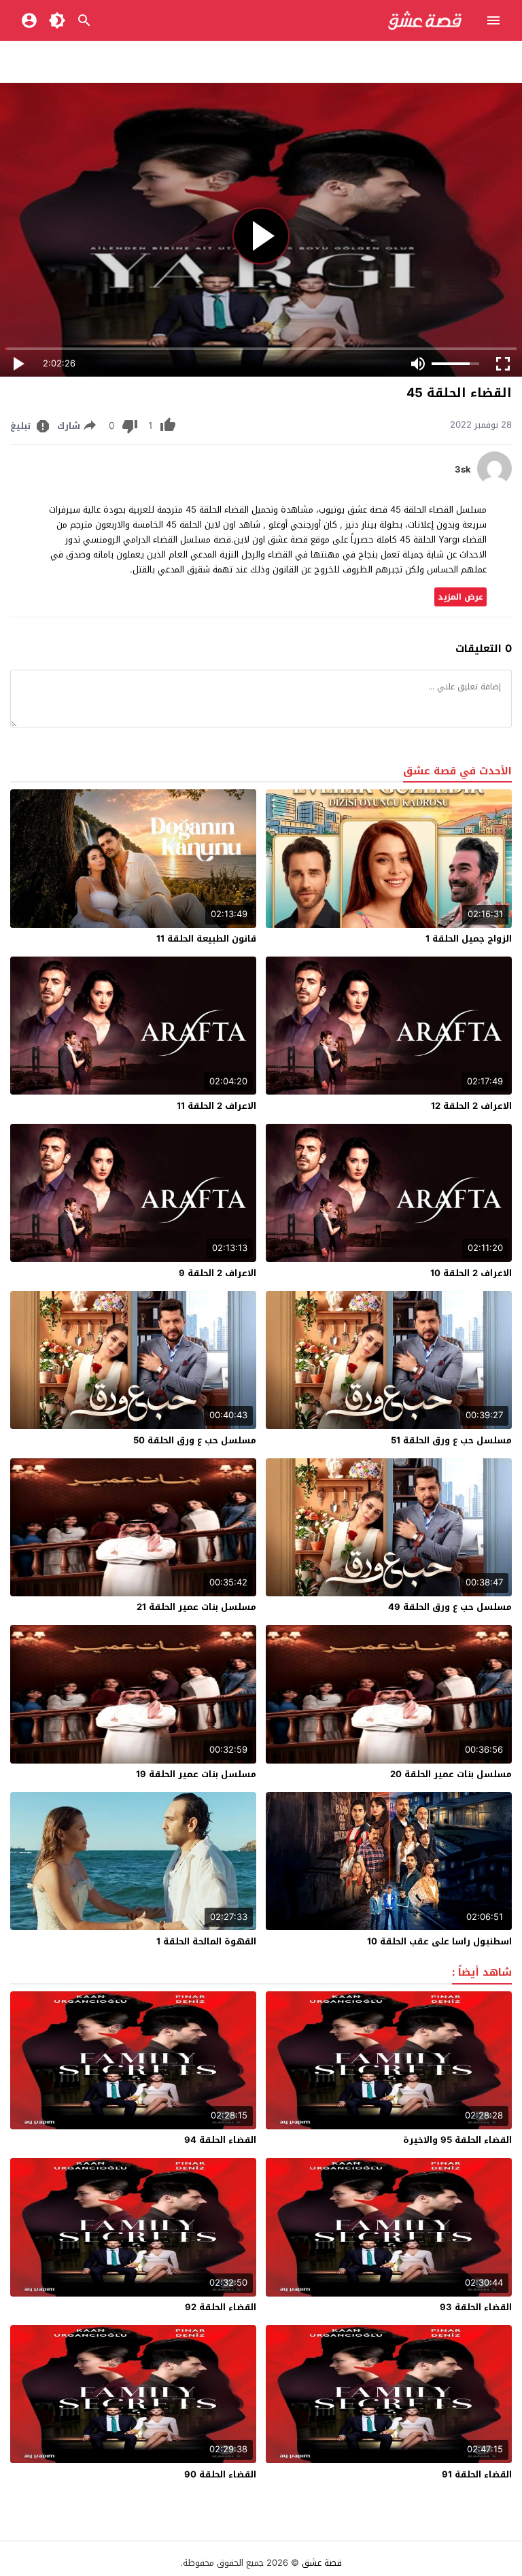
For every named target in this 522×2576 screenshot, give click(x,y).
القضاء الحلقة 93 (476, 2307)
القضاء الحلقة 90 (220, 2474)
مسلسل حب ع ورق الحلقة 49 (450, 1607)
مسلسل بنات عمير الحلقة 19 (196, 1774)
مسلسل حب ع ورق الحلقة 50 (195, 1440)
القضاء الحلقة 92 (221, 2307)
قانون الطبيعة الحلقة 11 (206, 939)
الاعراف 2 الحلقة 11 (216, 1106)
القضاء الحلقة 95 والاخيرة (457, 2140)
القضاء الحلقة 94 (220, 2140)
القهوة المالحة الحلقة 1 (206, 1941)
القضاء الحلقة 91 (477, 2474)
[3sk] (494, 482)
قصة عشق (322, 2563)
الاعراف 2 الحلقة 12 (471, 1106)
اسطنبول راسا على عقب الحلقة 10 (439, 1941)
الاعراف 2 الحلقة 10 (471, 1273)
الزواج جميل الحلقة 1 (469, 939)
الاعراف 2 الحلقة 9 (217, 1273)
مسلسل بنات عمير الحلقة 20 (451, 1774)
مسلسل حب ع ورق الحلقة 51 (451, 1440)
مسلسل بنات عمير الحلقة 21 (196, 1607)
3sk (463, 470)
